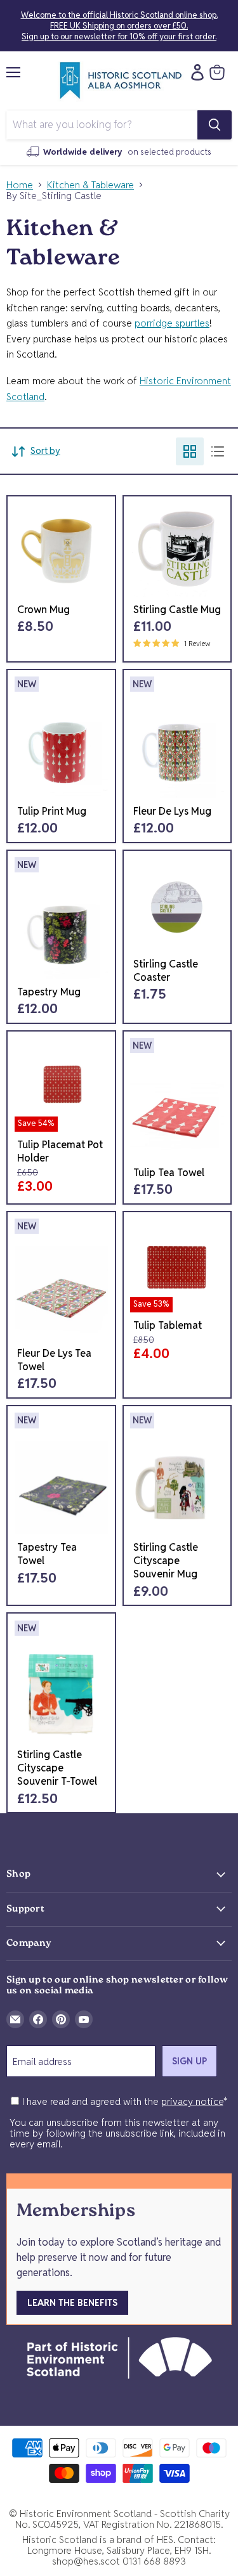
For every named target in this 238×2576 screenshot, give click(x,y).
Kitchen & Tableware (90, 185)
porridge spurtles (172, 323)
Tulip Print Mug (52, 811)
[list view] (218, 451)
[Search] (215, 125)
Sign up (189, 2061)
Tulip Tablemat (168, 1325)
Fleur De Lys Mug (172, 811)
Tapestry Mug (49, 992)
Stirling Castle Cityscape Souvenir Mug (166, 1561)
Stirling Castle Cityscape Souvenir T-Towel (57, 1768)
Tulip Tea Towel (169, 1173)
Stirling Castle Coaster (166, 971)
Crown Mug (43, 610)
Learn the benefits (72, 2303)
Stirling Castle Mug (177, 610)
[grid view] (190, 451)
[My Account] (194, 72)
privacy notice (192, 2101)
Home (20, 185)
